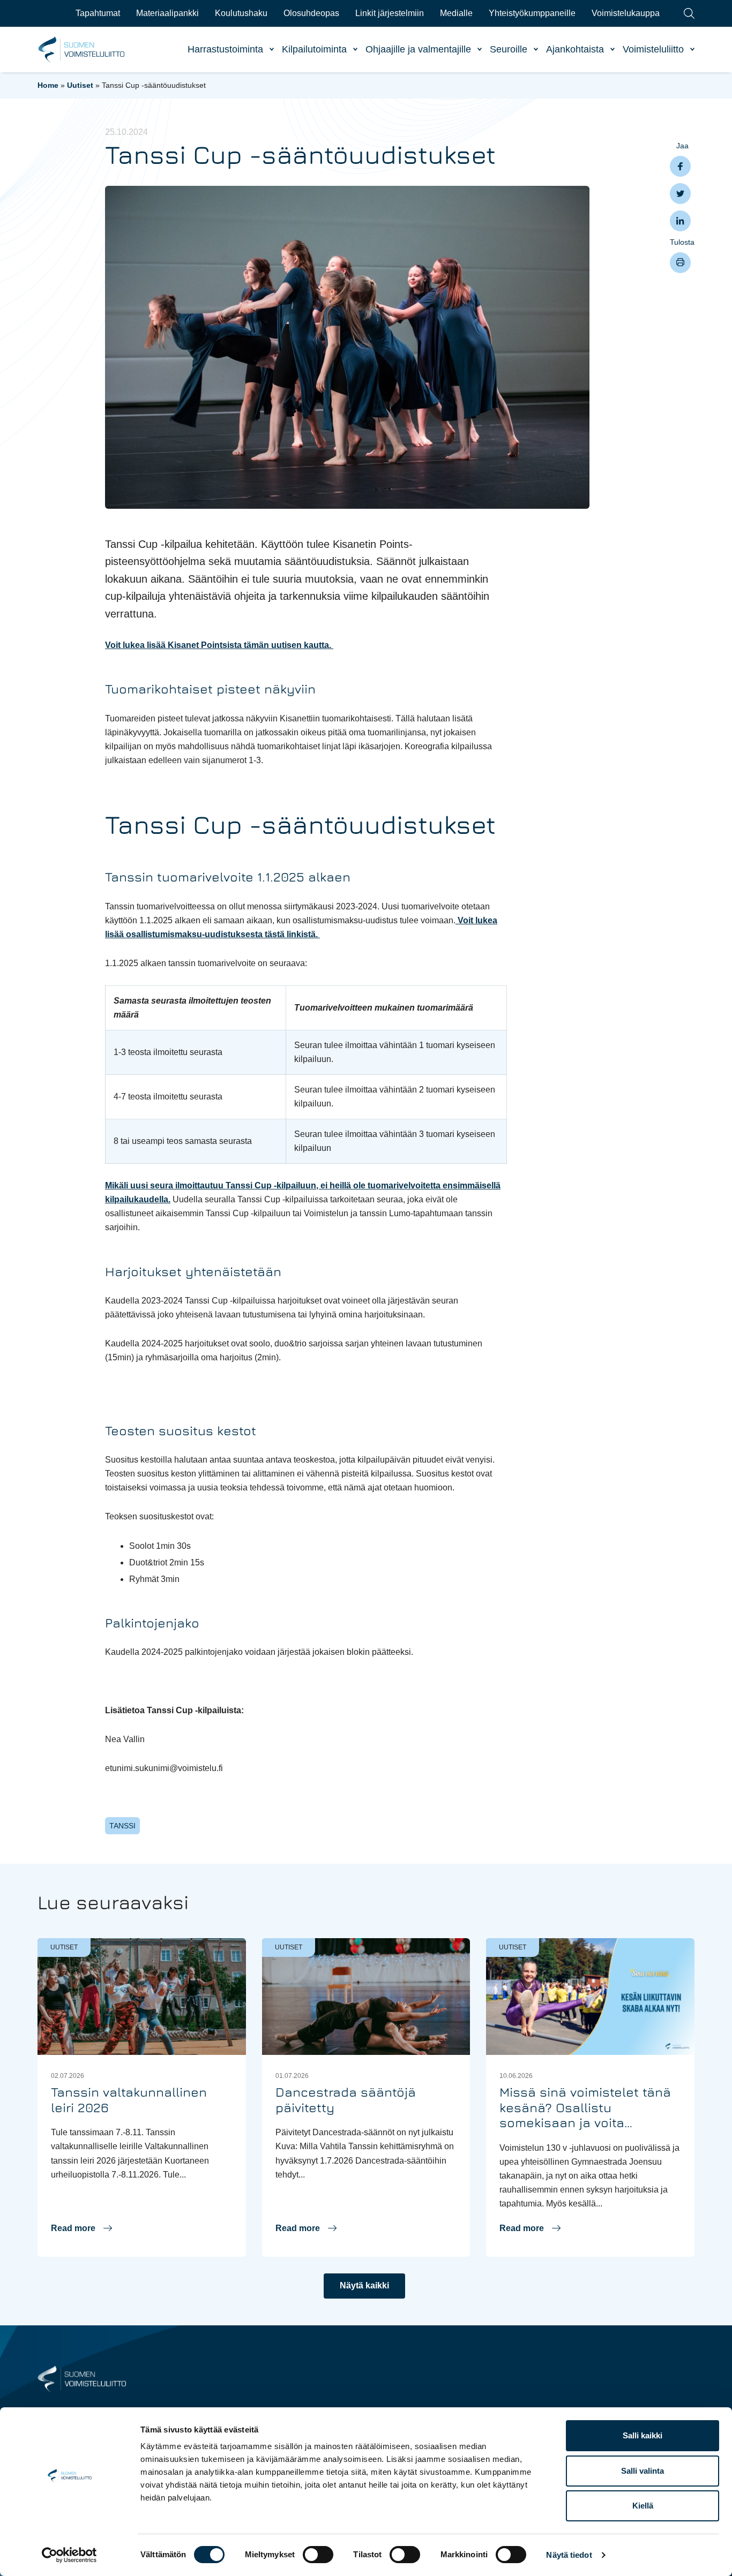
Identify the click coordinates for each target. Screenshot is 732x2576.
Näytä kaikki (364, 2285)
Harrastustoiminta (225, 49)
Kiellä (643, 2506)
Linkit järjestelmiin (390, 13)
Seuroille (509, 49)
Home (48, 85)
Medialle (456, 13)
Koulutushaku (241, 13)
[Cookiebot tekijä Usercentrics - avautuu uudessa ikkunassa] (69, 2555)
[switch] (318, 2555)
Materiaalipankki (167, 13)
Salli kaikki (643, 2435)
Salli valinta (643, 2471)
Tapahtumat (98, 13)
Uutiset (80, 85)
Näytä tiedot (569, 2555)
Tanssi (122, 1826)
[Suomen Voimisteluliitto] (82, 2378)
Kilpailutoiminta (314, 49)
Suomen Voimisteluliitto (82, 50)
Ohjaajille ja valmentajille (418, 49)
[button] (81, 2228)
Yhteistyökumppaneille (532, 13)
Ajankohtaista (575, 49)
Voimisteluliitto (653, 49)
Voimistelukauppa (626, 13)
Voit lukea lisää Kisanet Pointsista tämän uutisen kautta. (219, 645)
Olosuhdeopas (311, 13)
